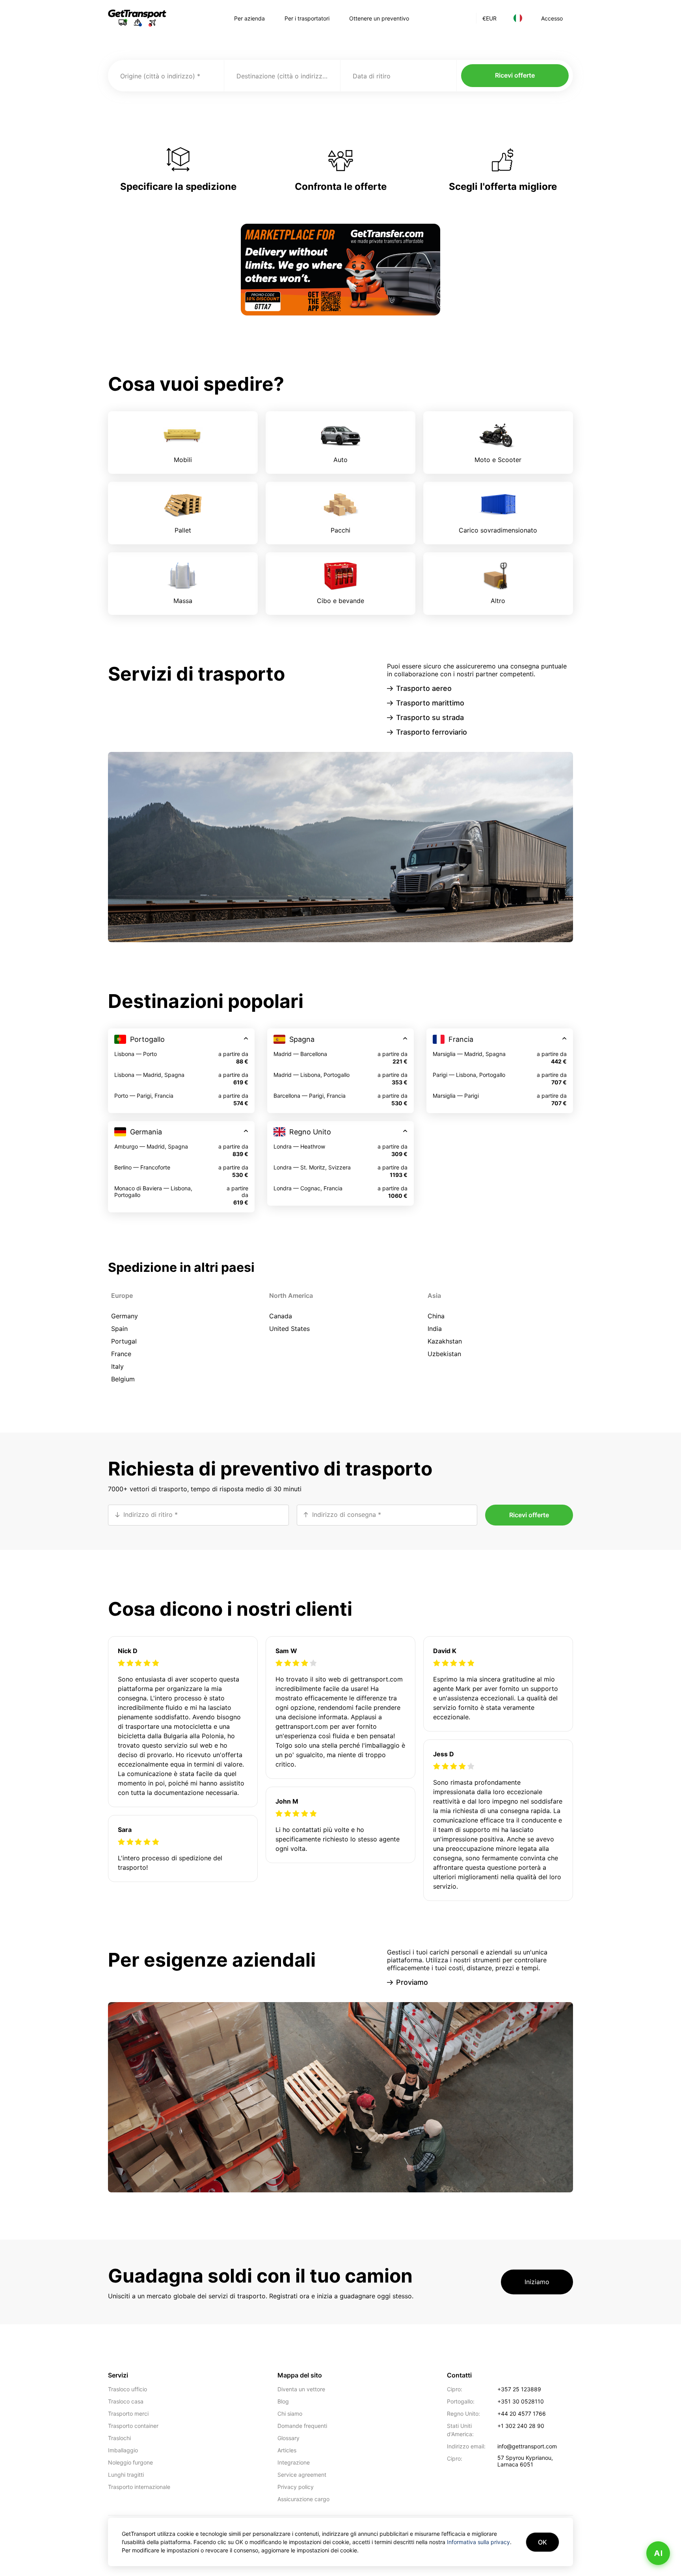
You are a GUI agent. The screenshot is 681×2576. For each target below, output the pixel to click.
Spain (119, 1329)
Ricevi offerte (515, 75)
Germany (125, 1316)
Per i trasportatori (307, 18)
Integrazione (294, 2462)
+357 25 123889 (519, 2389)
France (121, 1354)
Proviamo (412, 1982)
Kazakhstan (445, 1341)
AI (658, 2553)
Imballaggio (123, 2450)
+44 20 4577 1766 (522, 2414)
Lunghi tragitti (126, 2475)
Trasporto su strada (430, 717)
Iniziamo (537, 2282)
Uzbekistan (444, 1354)
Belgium (123, 1379)
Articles (287, 2450)
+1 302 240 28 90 (521, 2426)
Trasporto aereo (424, 688)
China (436, 1316)
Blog (283, 2401)
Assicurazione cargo (303, 2499)
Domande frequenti (302, 2426)
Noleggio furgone (130, 2462)
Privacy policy (296, 2487)
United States (289, 1329)
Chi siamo (290, 2414)
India (435, 1329)
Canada (281, 1316)
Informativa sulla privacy (478, 2542)
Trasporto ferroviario (432, 732)
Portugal (124, 1341)
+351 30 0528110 (521, 2401)
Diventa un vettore (301, 2389)
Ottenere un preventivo (379, 18)
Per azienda (249, 18)
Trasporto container (133, 2426)
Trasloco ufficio (127, 2389)
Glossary (288, 2438)
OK (542, 2542)
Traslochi (119, 2438)
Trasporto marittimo (430, 703)
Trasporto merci (128, 2414)
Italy (117, 1366)
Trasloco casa (126, 2401)
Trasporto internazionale (139, 2487)
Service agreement (302, 2475)
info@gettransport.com (527, 2446)
